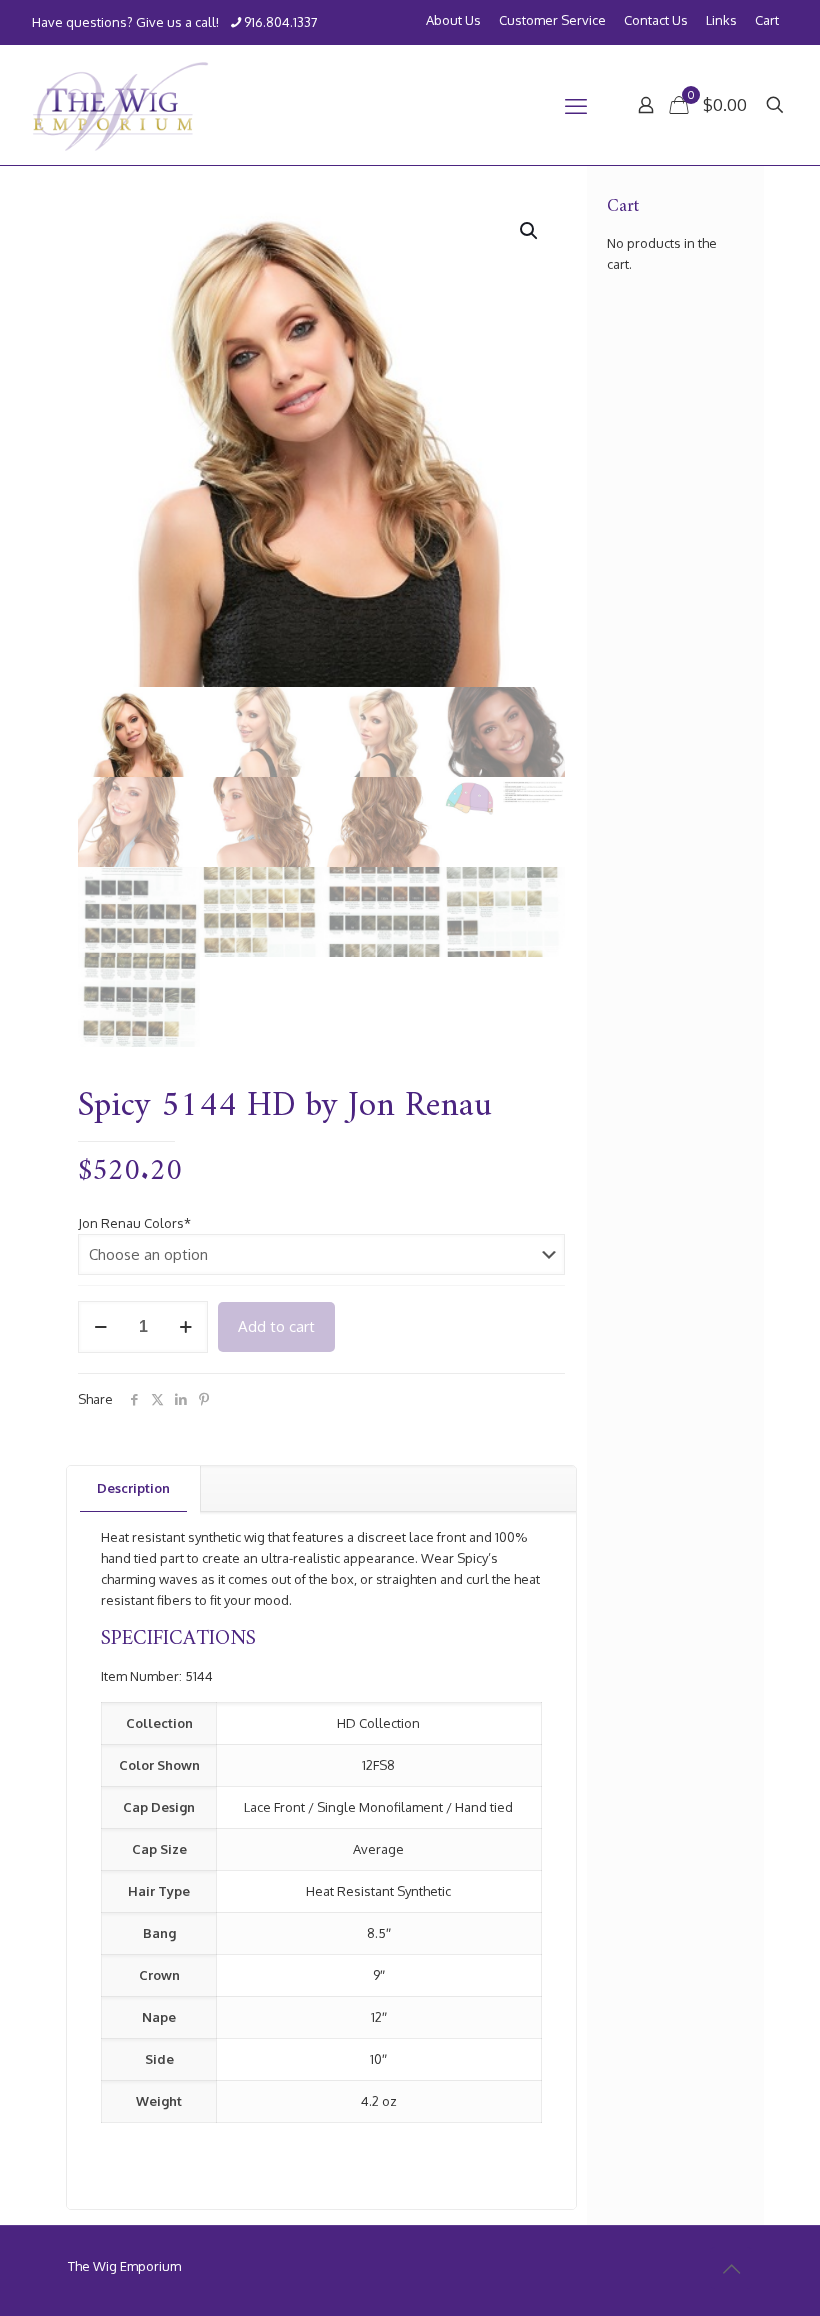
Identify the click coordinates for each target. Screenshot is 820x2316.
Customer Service (552, 20)
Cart (767, 20)
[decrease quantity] (100, 1327)
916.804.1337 (281, 22)
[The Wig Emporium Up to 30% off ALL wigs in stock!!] (120, 105)
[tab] (134, 1488)
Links (721, 20)
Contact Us (656, 20)
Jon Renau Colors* (134, 1223)
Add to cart (276, 1326)
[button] (530, 231)
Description (133, 1488)
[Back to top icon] (731, 2268)
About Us (453, 20)
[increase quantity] (185, 1327)
